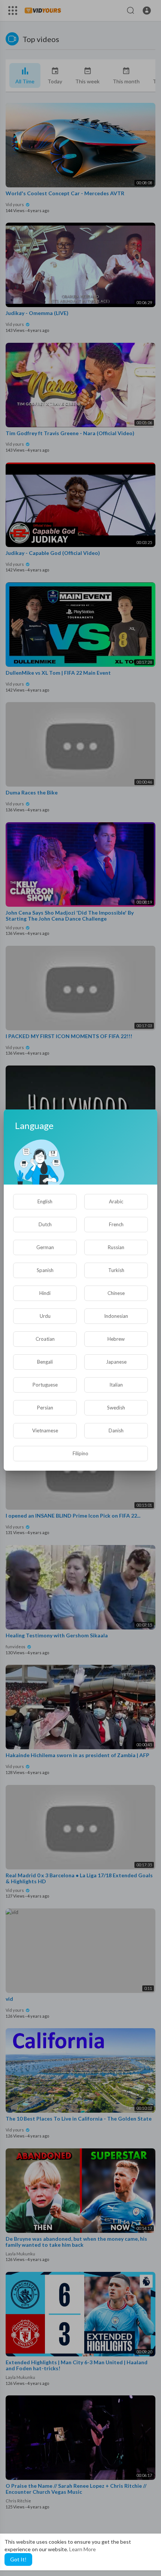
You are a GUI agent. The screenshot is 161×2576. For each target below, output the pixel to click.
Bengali (45, 1362)
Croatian (45, 1339)
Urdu (45, 1316)
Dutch (45, 1224)
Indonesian (116, 1316)
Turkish (116, 1270)
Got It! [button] (18, 2559)
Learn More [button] (83, 2549)
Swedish (116, 1408)
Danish (116, 1430)
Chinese (116, 1293)
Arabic (116, 1201)
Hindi (45, 1293)
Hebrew (116, 1339)
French (116, 1224)
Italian (116, 1385)
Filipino (80, 1453)
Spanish (45, 1270)
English (45, 1201)
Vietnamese (45, 1430)
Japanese (116, 1362)
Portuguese (45, 1385)
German (45, 1247)
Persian (45, 1408)
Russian (116, 1247)
